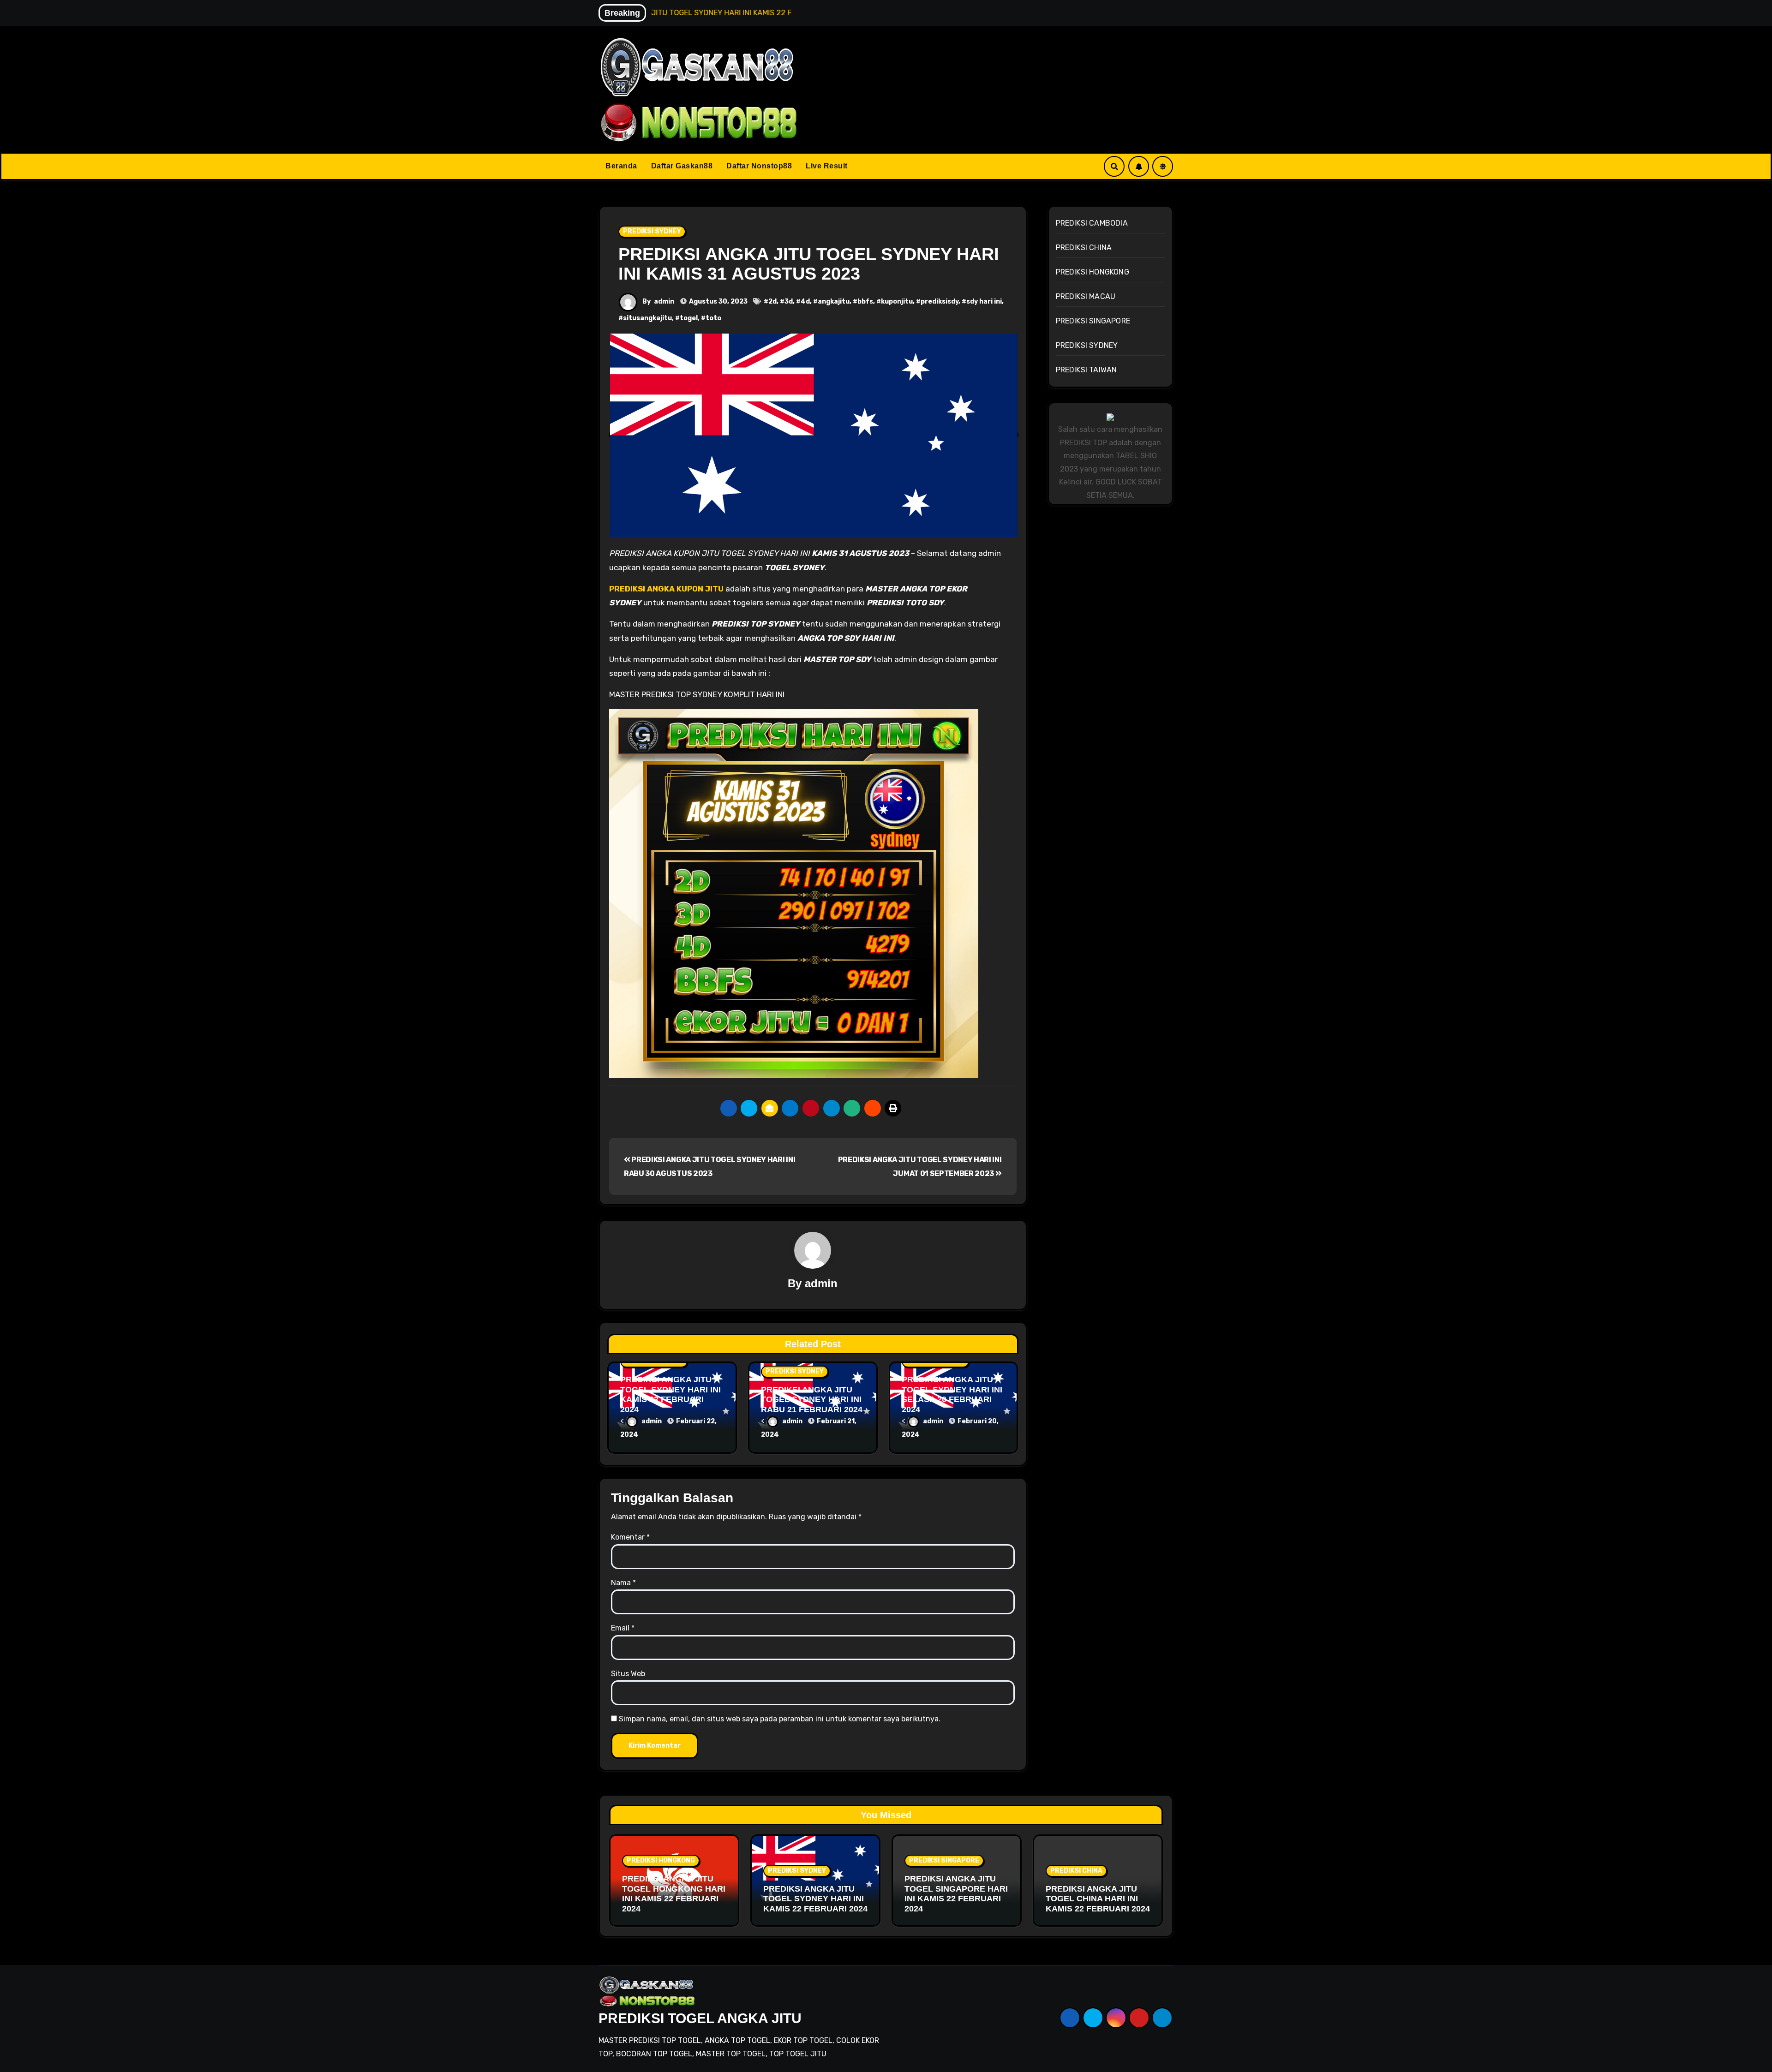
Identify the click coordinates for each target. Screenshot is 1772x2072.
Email (623, 1628)
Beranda (621, 166)
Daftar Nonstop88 (759, 166)
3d (789, 302)
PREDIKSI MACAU (1086, 296)
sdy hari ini (984, 302)
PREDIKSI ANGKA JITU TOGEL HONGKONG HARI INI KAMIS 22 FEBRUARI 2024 (674, 1894)
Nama (623, 1583)
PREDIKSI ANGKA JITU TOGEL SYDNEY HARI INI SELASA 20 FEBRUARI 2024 (952, 1394)
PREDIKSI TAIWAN (1087, 370)
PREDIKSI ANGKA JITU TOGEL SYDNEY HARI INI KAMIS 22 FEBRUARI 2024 (670, 1394)
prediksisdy (940, 302)
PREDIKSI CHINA (1084, 248)
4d (805, 302)
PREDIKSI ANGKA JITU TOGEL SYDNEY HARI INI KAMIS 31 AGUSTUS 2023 (809, 264)
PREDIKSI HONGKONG (1093, 272)
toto (713, 318)
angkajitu (834, 302)
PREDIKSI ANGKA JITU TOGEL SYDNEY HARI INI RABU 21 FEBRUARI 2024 (812, 1400)
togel (689, 318)
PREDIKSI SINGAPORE (1093, 321)
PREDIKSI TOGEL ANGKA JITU (700, 2018)
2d (772, 302)
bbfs (865, 302)
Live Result (827, 166)
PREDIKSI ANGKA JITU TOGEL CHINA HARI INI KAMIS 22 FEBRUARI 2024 (1098, 1899)
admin (664, 302)
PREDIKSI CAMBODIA (1092, 223)
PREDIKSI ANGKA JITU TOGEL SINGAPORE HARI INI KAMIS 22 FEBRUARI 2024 (956, 1894)
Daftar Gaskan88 (682, 166)
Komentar (630, 1537)
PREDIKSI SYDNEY (652, 231)
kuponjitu (897, 302)
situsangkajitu (647, 318)
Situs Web (628, 1674)
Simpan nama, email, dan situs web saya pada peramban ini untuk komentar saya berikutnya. (780, 1719)
